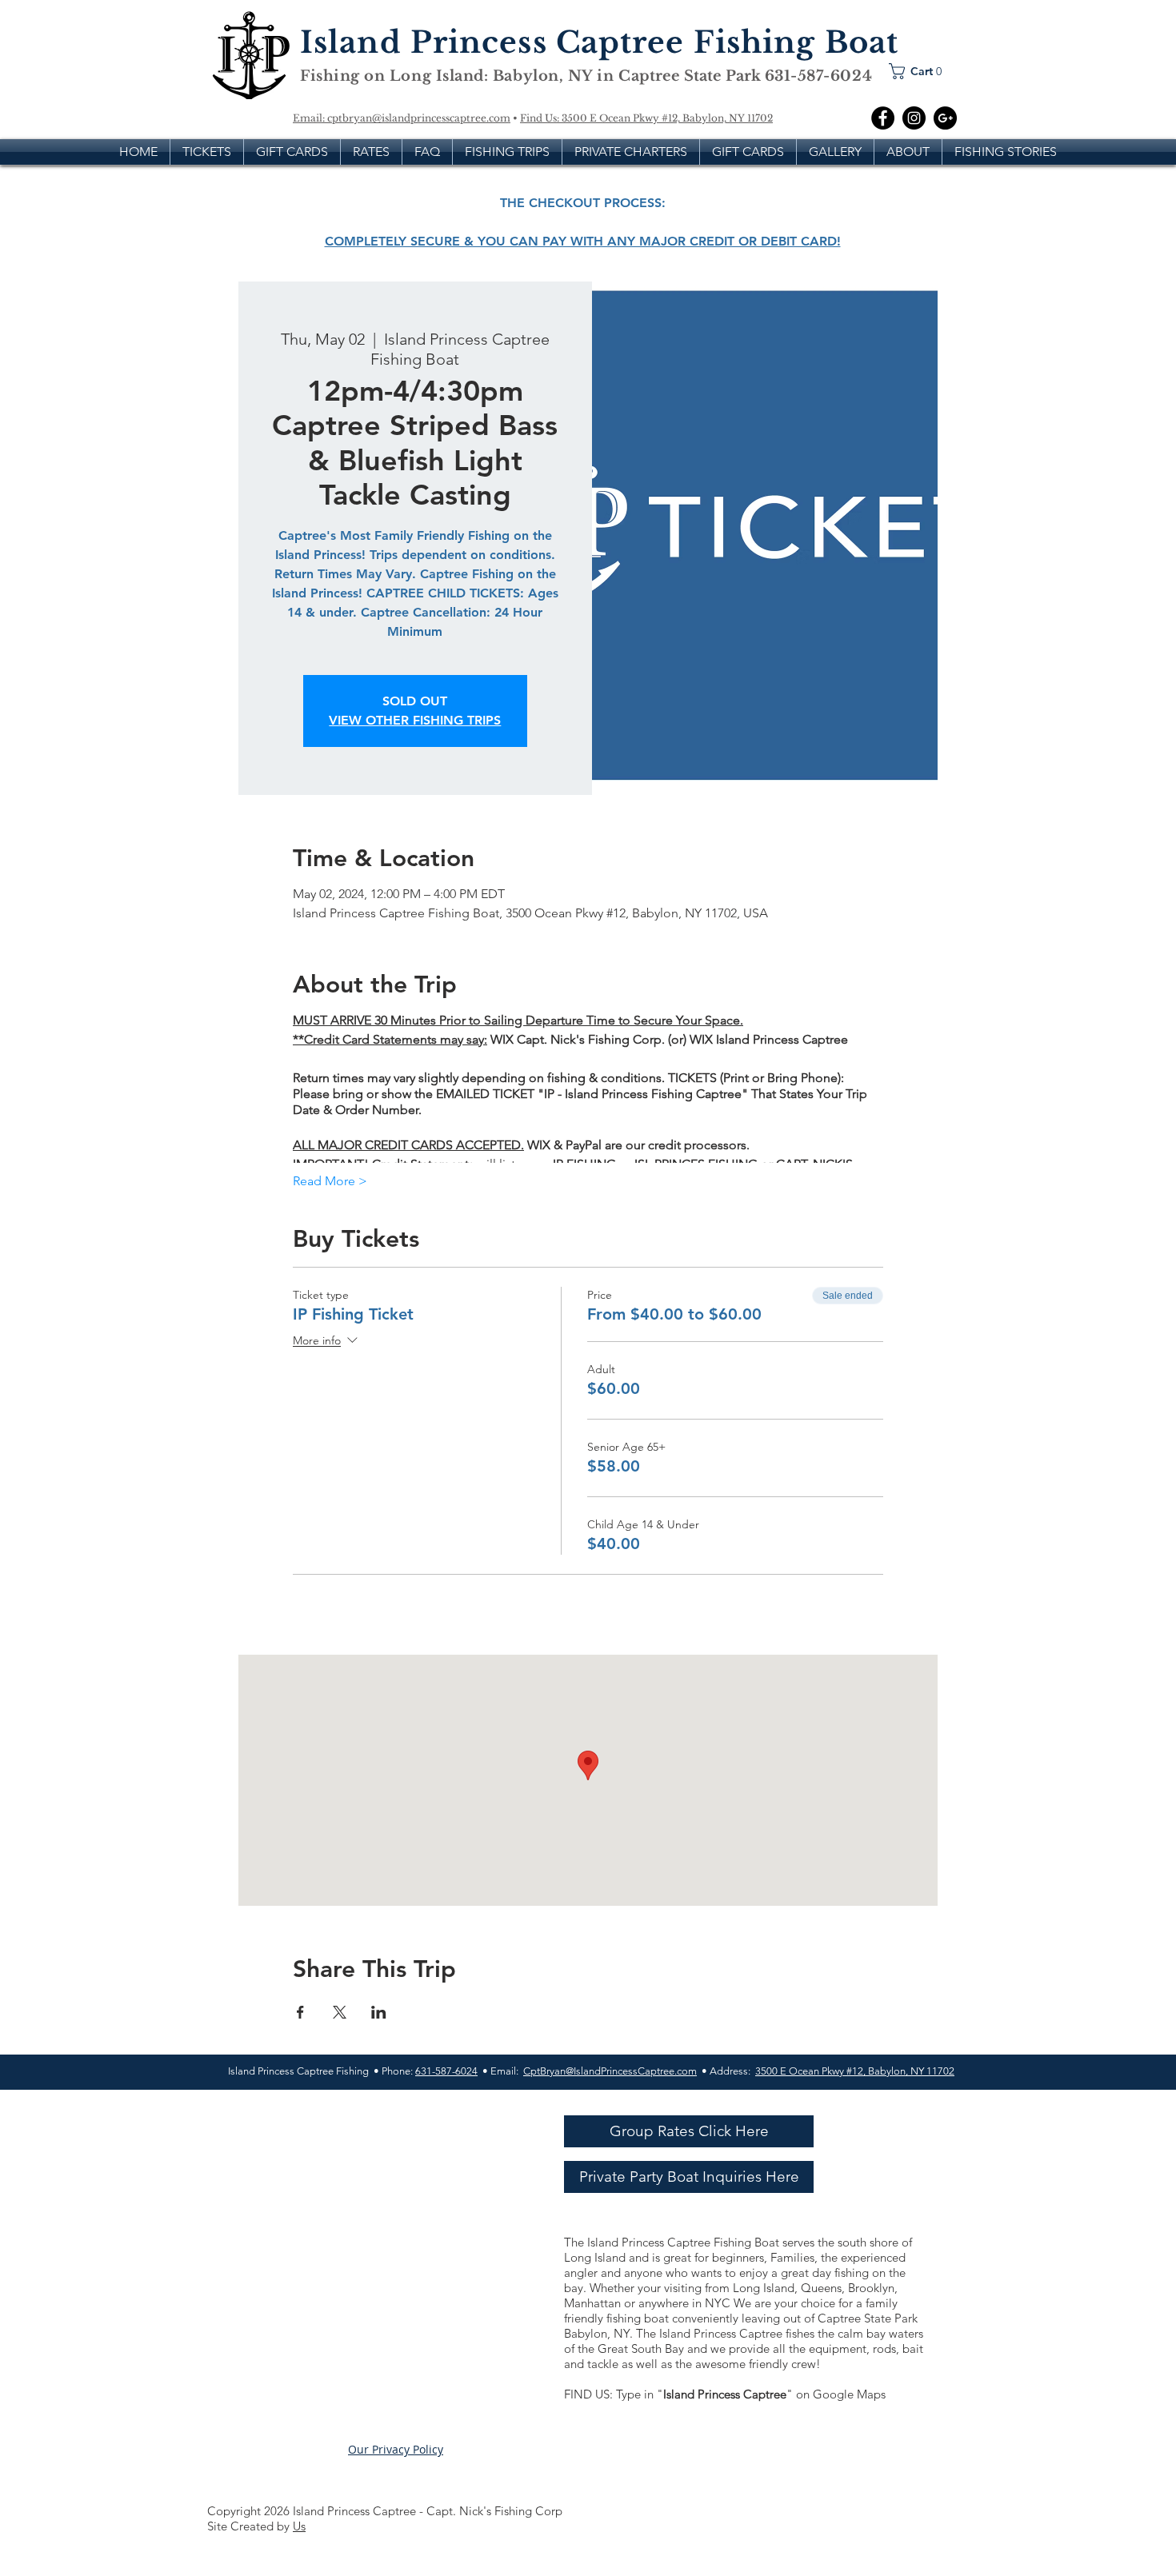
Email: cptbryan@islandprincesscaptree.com (402, 118)
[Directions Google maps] (945, 118)
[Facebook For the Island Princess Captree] (883, 118)
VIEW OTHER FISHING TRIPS (415, 720)
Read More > (330, 1181)
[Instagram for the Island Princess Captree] (914, 118)
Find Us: (541, 118)
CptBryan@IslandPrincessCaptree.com (610, 2071)
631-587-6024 (446, 2071)
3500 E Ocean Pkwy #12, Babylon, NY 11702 (667, 118)
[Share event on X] (340, 2012)
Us (299, 2526)
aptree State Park (698, 76)
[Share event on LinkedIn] (379, 2012)
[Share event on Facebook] (300, 2012)
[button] (920, 71)
